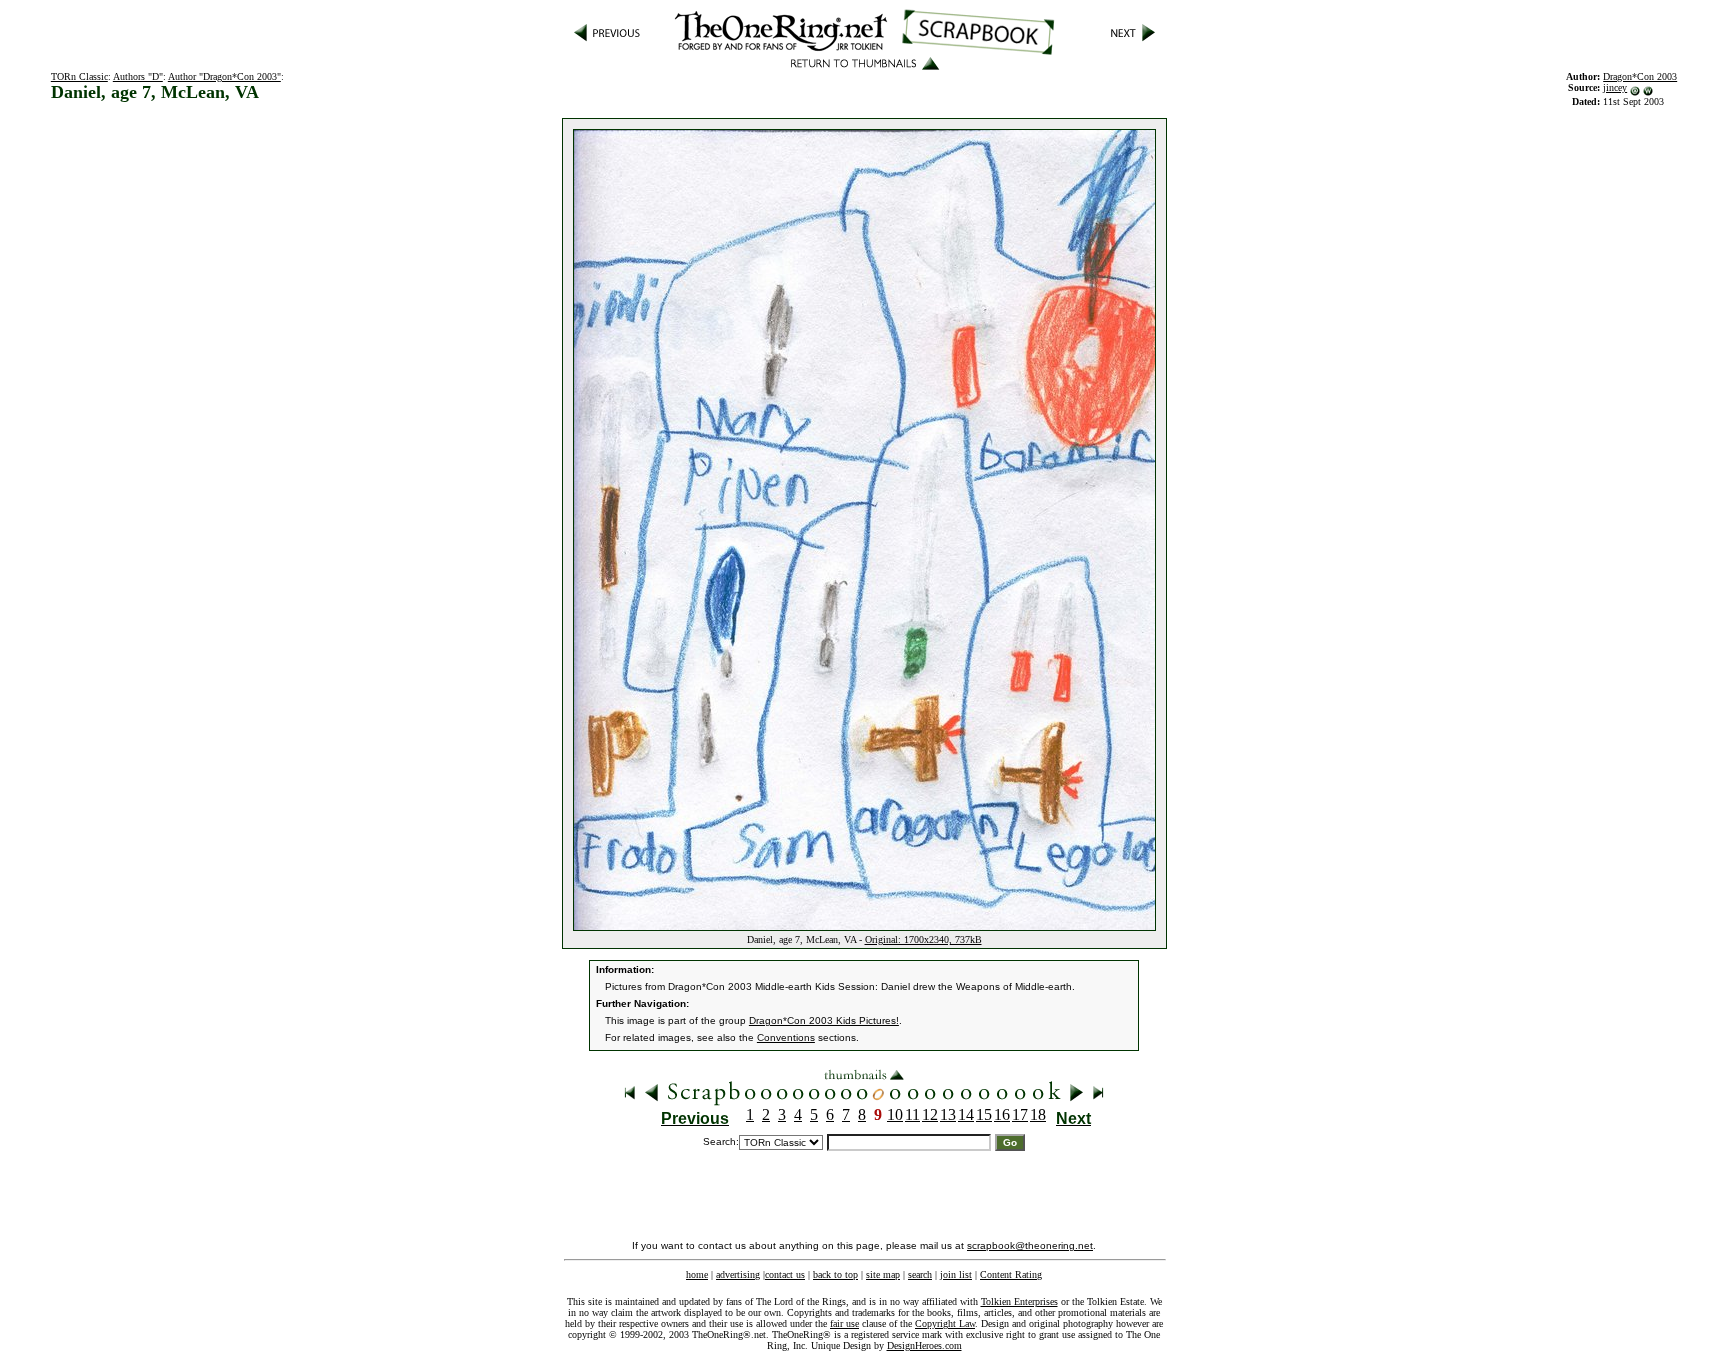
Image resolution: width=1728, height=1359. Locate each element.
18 (1038, 1114)
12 (930, 1114)
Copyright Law (945, 1323)
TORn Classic (79, 76)
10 (895, 1114)
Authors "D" (138, 76)
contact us (785, 1274)
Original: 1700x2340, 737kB (923, 939)
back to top (835, 1274)
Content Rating (1011, 1274)
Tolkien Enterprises (1019, 1301)
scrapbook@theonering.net (1030, 1245)
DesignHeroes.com (924, 1345)
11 (912, 1114)
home (697, 1274)
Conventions (786, 1037)
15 (984, 1114)
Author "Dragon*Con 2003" (224, 76)
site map (883, 1274)
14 (966, 1114)
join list (956, 1274)
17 (1020, 1114)
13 (948, 1114)
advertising (738, 1274)
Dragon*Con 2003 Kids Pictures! (824, 1020)
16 (1002, 1114)
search (920, 1274)
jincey (1615, 87)
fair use (844, 1323)
